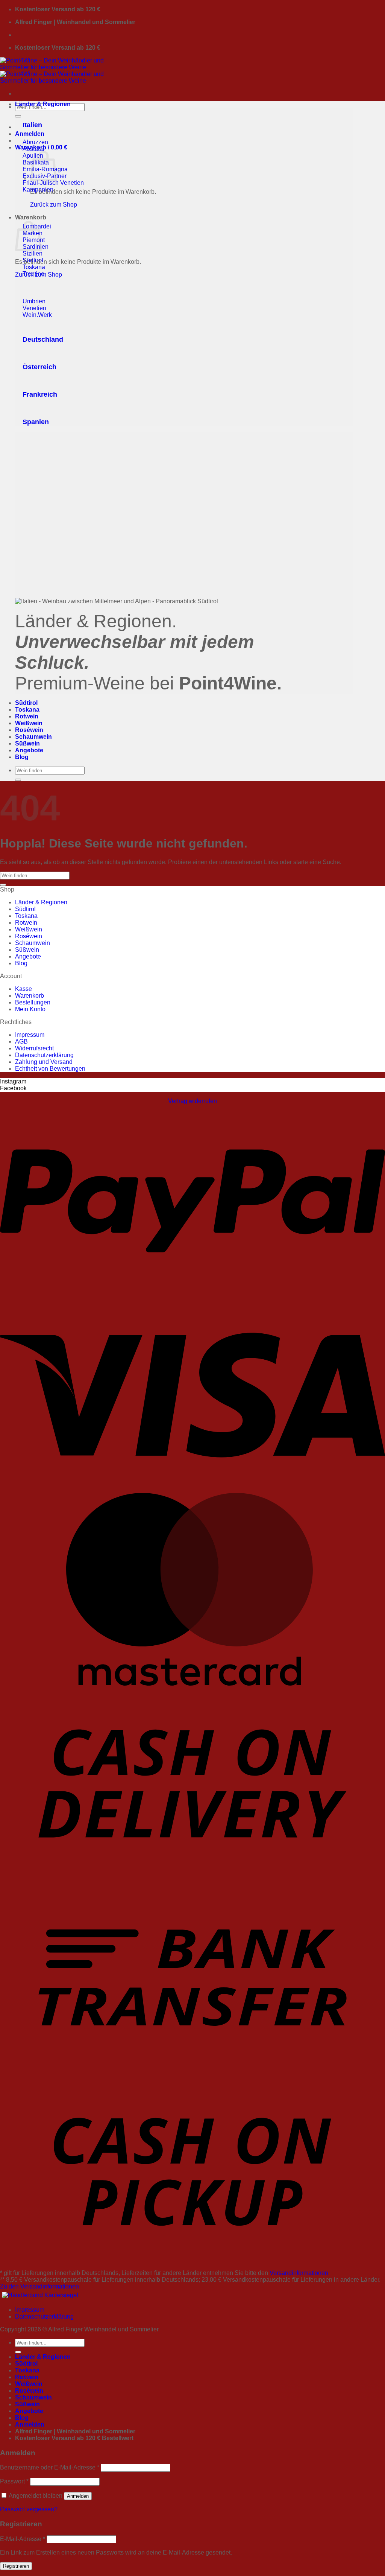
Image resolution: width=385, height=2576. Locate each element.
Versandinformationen (299, 2273)
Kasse (23, 989)
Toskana (27, 710)
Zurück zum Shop (54, 205)
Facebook (13, 1088)
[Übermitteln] (18, 116)
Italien (32, 125)
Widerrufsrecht (34, 1048)
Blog (22, 757)
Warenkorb (30, 996)
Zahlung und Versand (44, 1062)
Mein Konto (30, 1009)
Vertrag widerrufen (192, 1101)
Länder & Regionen (43, 104)
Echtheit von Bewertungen (50, 1069)
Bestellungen (33, 1002)
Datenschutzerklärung (44, 1055)
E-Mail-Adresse (23, 2539)
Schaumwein (33, 737)
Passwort (14, 2481)
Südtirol (26, 703)
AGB (21, 1042)
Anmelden (78, 2496)
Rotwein (27, 716)
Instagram (13, 1081)
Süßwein (27, 743)
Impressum (30, 1035)
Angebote (29, 750)
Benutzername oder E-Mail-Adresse (50, 2467)
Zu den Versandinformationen (39, 2286)
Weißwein (29, 723)
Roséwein (29, 730)
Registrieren (16, 2566)
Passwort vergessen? (29, 2509)
